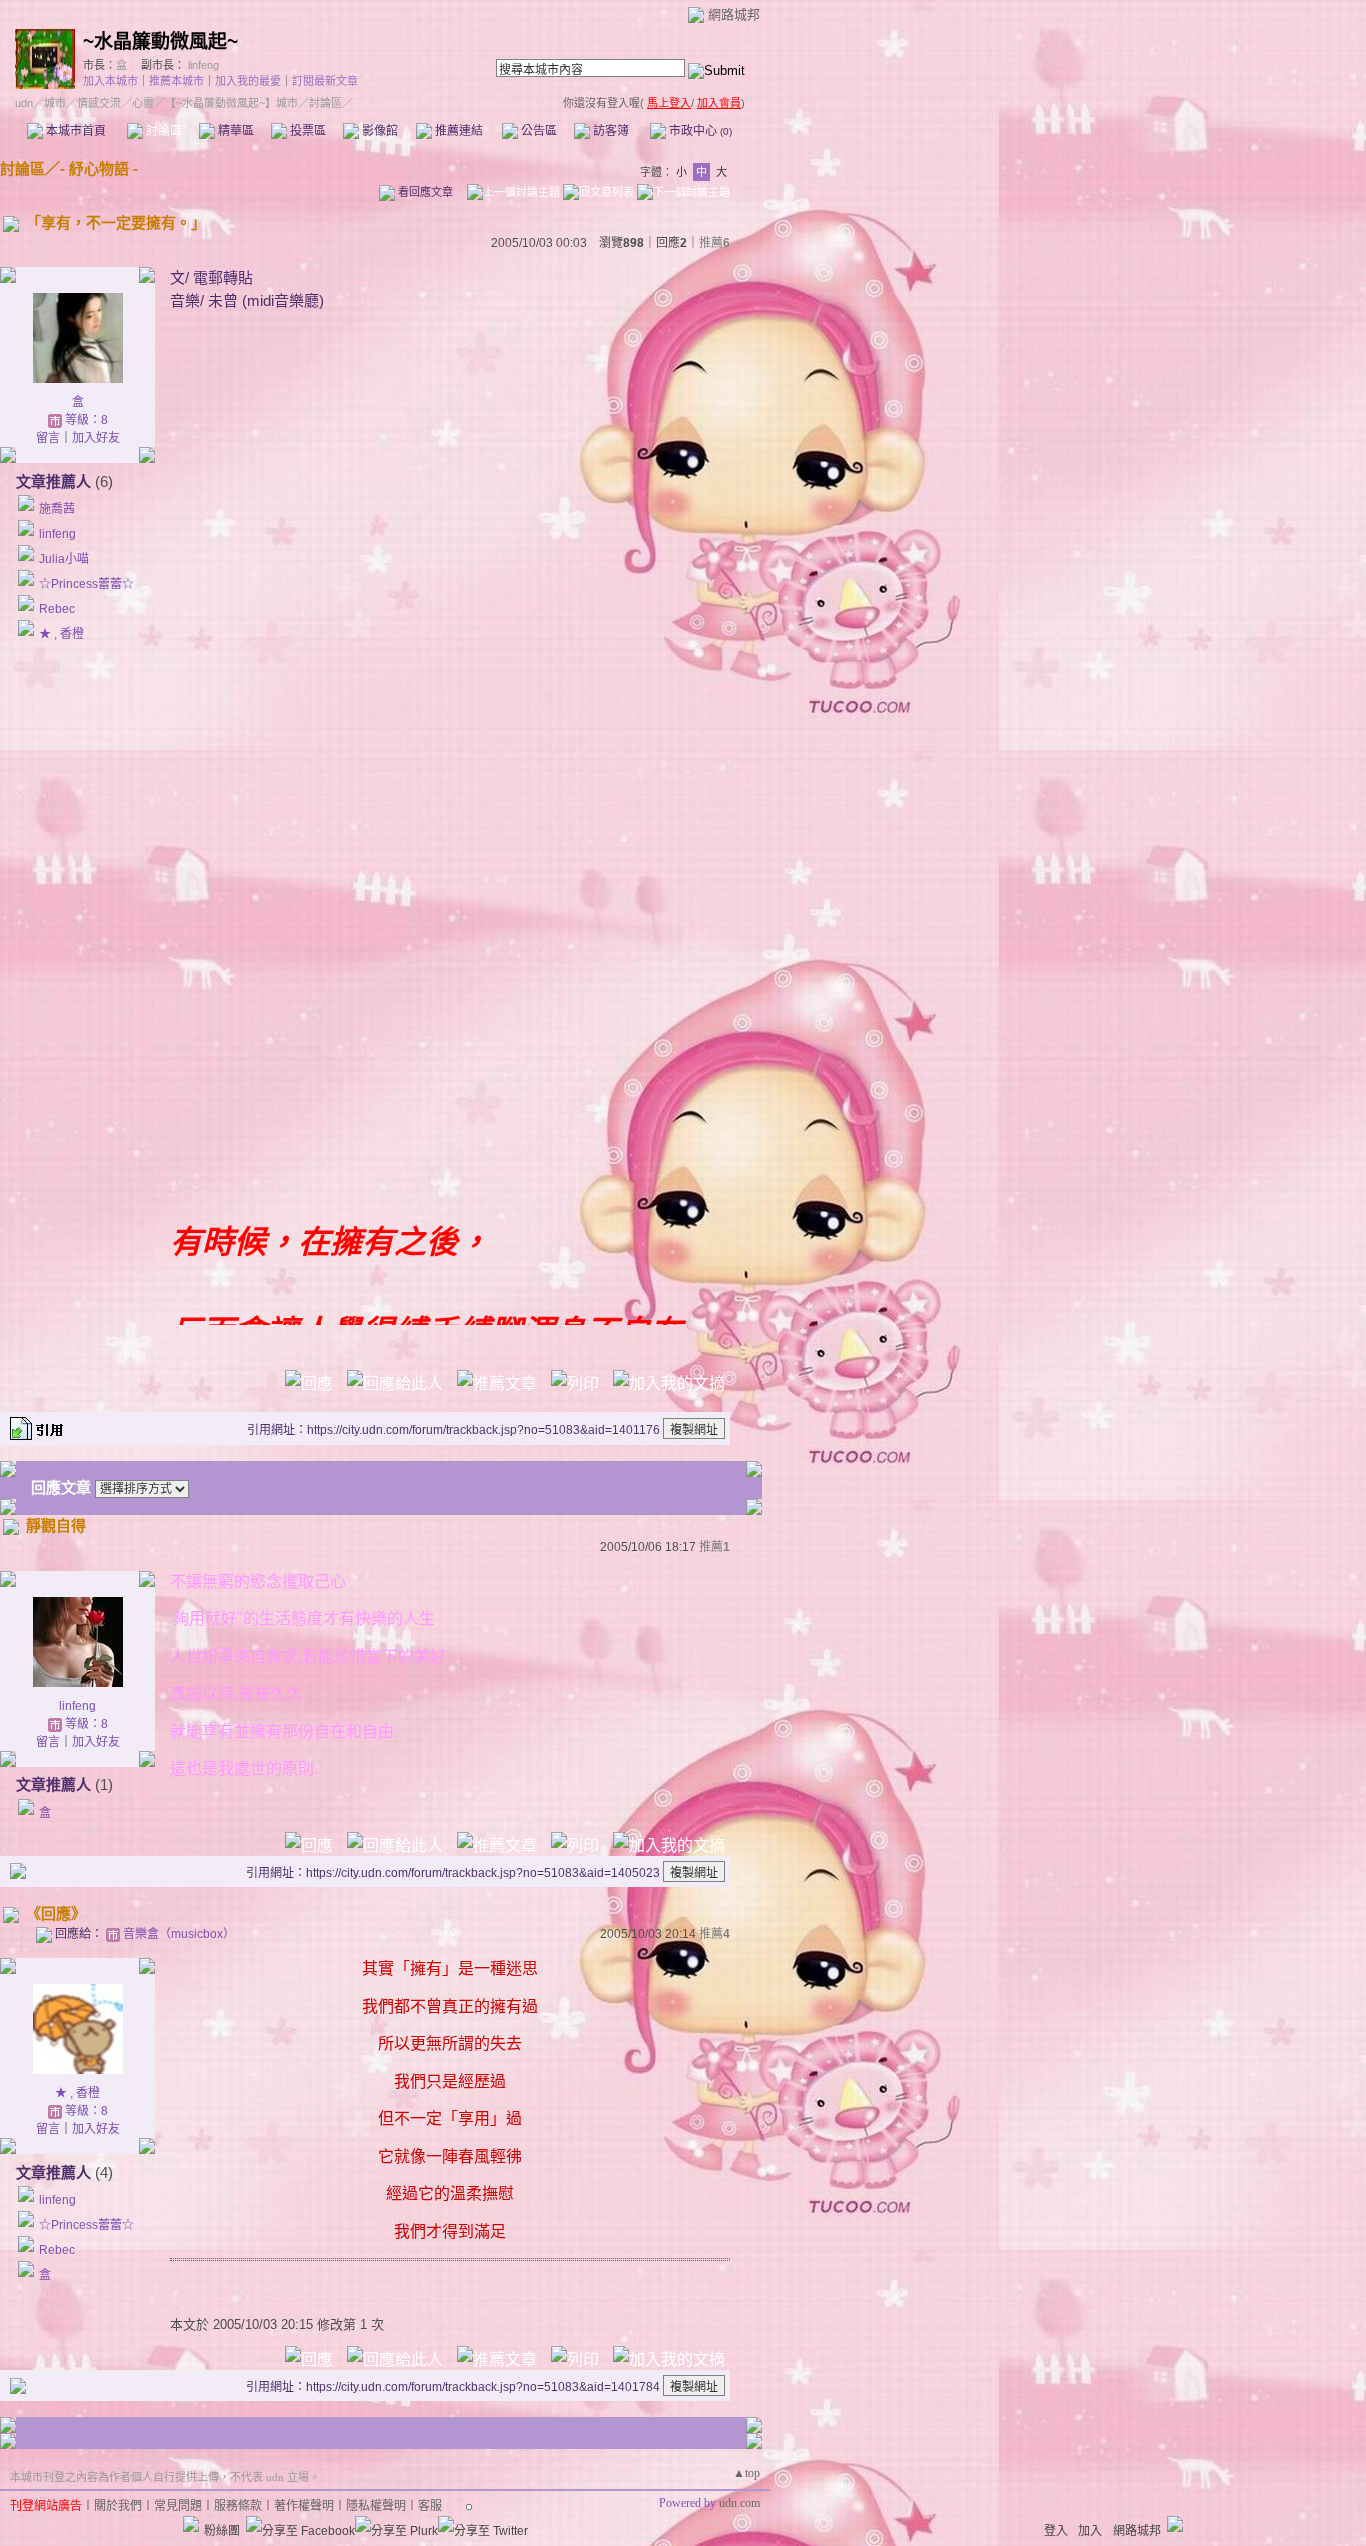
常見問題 (178, 2506)
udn (24, 103)
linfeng (203, 65)
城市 (55, 103)
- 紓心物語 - (99, 168)
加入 (1090, 2531)
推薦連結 (457, 131)
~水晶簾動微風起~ (160, 41)
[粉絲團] (191, 2524)
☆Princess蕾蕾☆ (86, 584)
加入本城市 (110, 81)
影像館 (378, 131)
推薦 (714, 243)
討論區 (162, 131)
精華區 (234, 131)
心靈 (143, 103)
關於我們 (118, 2506)
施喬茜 (57, 509)
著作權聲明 (304, 2506)
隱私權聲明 (376, 2506)
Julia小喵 (64, 559)
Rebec (57, 609)
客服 (430, 2506)
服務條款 (238, 2506)
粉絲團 (222, 2531)
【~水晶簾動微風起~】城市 (231, 103)
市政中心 (699, 131)
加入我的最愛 (248, 81)
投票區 (306, 131)
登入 (1056, 2531)
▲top (746, 2473)
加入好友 (96, 438)
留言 (48, 438)
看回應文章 (424, 192)
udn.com (739, 2503)
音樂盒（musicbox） (179, 1934)
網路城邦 (734, 14)
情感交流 (99, 103)
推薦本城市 (176, 81)
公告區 (537, 131)
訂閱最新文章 (325, 81)
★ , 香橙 (61, 634)
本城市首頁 (74, 131)
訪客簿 (609, 131)
